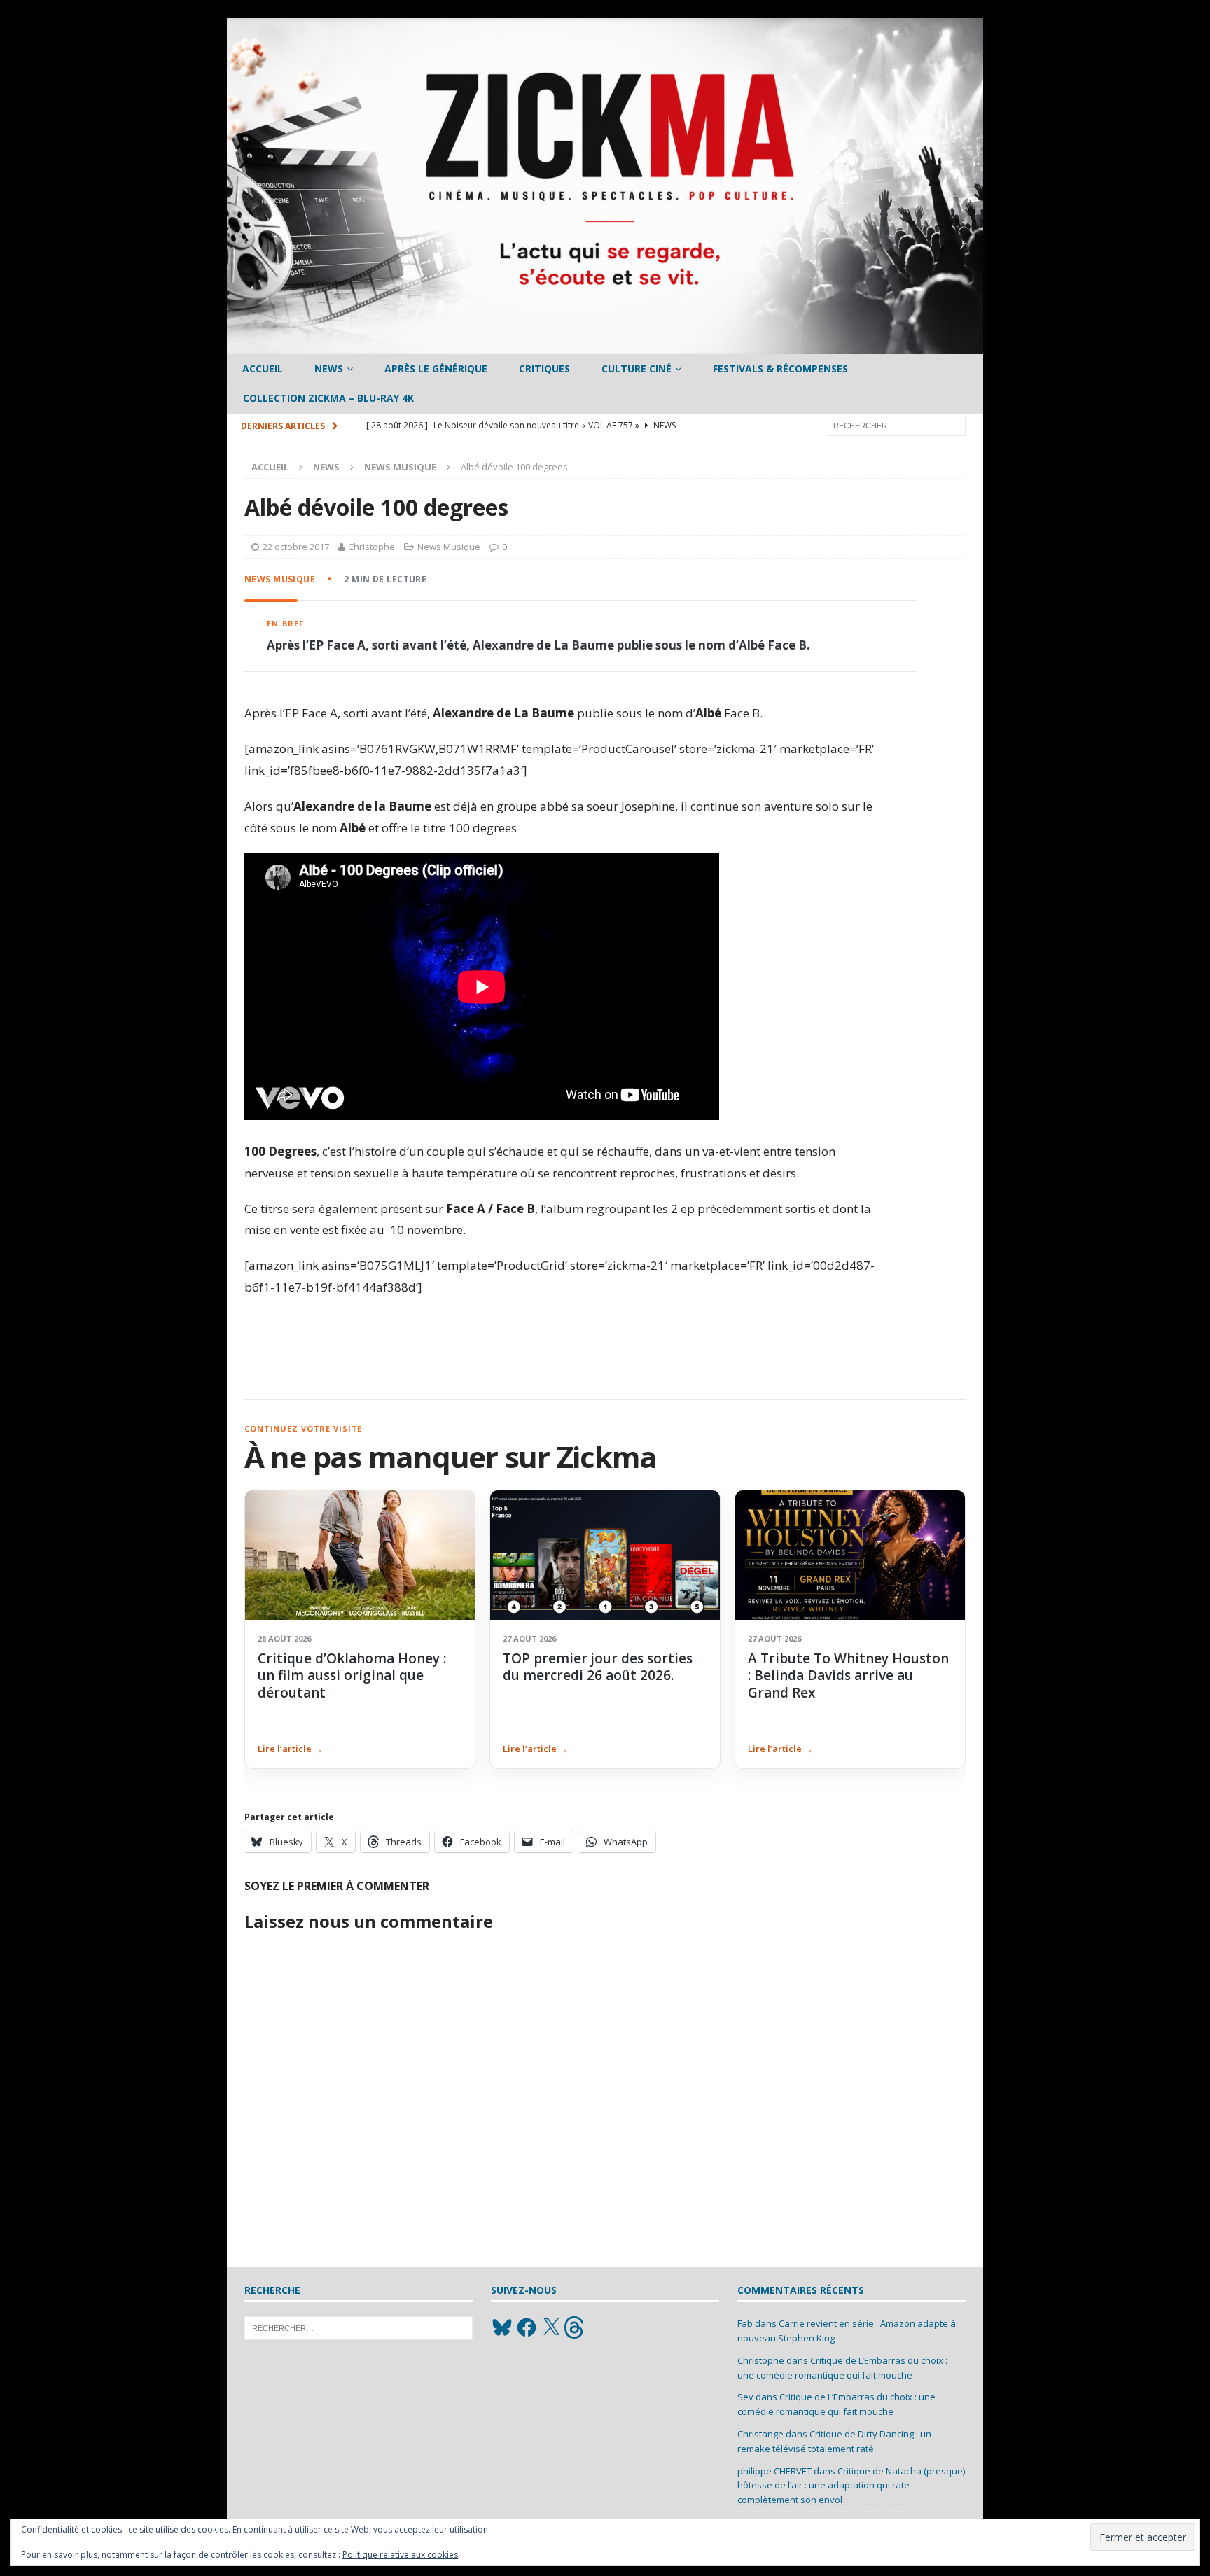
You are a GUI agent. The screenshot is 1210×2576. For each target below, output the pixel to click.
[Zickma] (605, 346)
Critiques (544, 369)
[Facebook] (527, 2327)
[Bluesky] (502, 2327)
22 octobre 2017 (296, 547)
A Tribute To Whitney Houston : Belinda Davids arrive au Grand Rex (848, 1675)
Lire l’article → (290, 1749)
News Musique (449, 547)
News (329, 369)
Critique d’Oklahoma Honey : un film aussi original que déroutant (352, 1675)
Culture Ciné (637, 369)
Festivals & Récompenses (780, 369)
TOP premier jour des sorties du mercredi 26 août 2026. (598, 1667)
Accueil (263, 369)
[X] (551, 2327)
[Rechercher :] (896, 425)
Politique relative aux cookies (400, 2555)
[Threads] (576, 2327)
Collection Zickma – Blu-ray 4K (328, 398)
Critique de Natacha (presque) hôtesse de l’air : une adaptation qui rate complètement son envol (851, 2486)
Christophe (371, 547)
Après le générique (436, 369)
